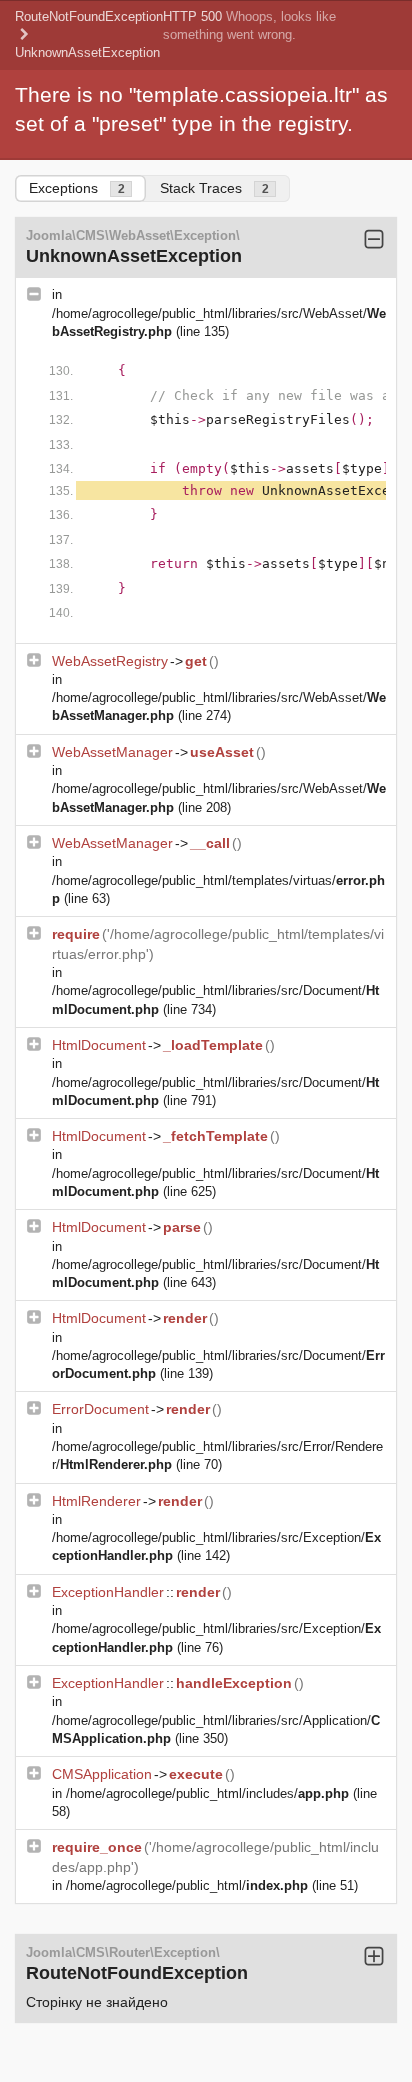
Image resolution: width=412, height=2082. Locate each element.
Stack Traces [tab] (214, 188)
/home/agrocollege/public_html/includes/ (207, 1793)
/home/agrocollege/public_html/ (187, 1885)
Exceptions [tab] (77, 188)
